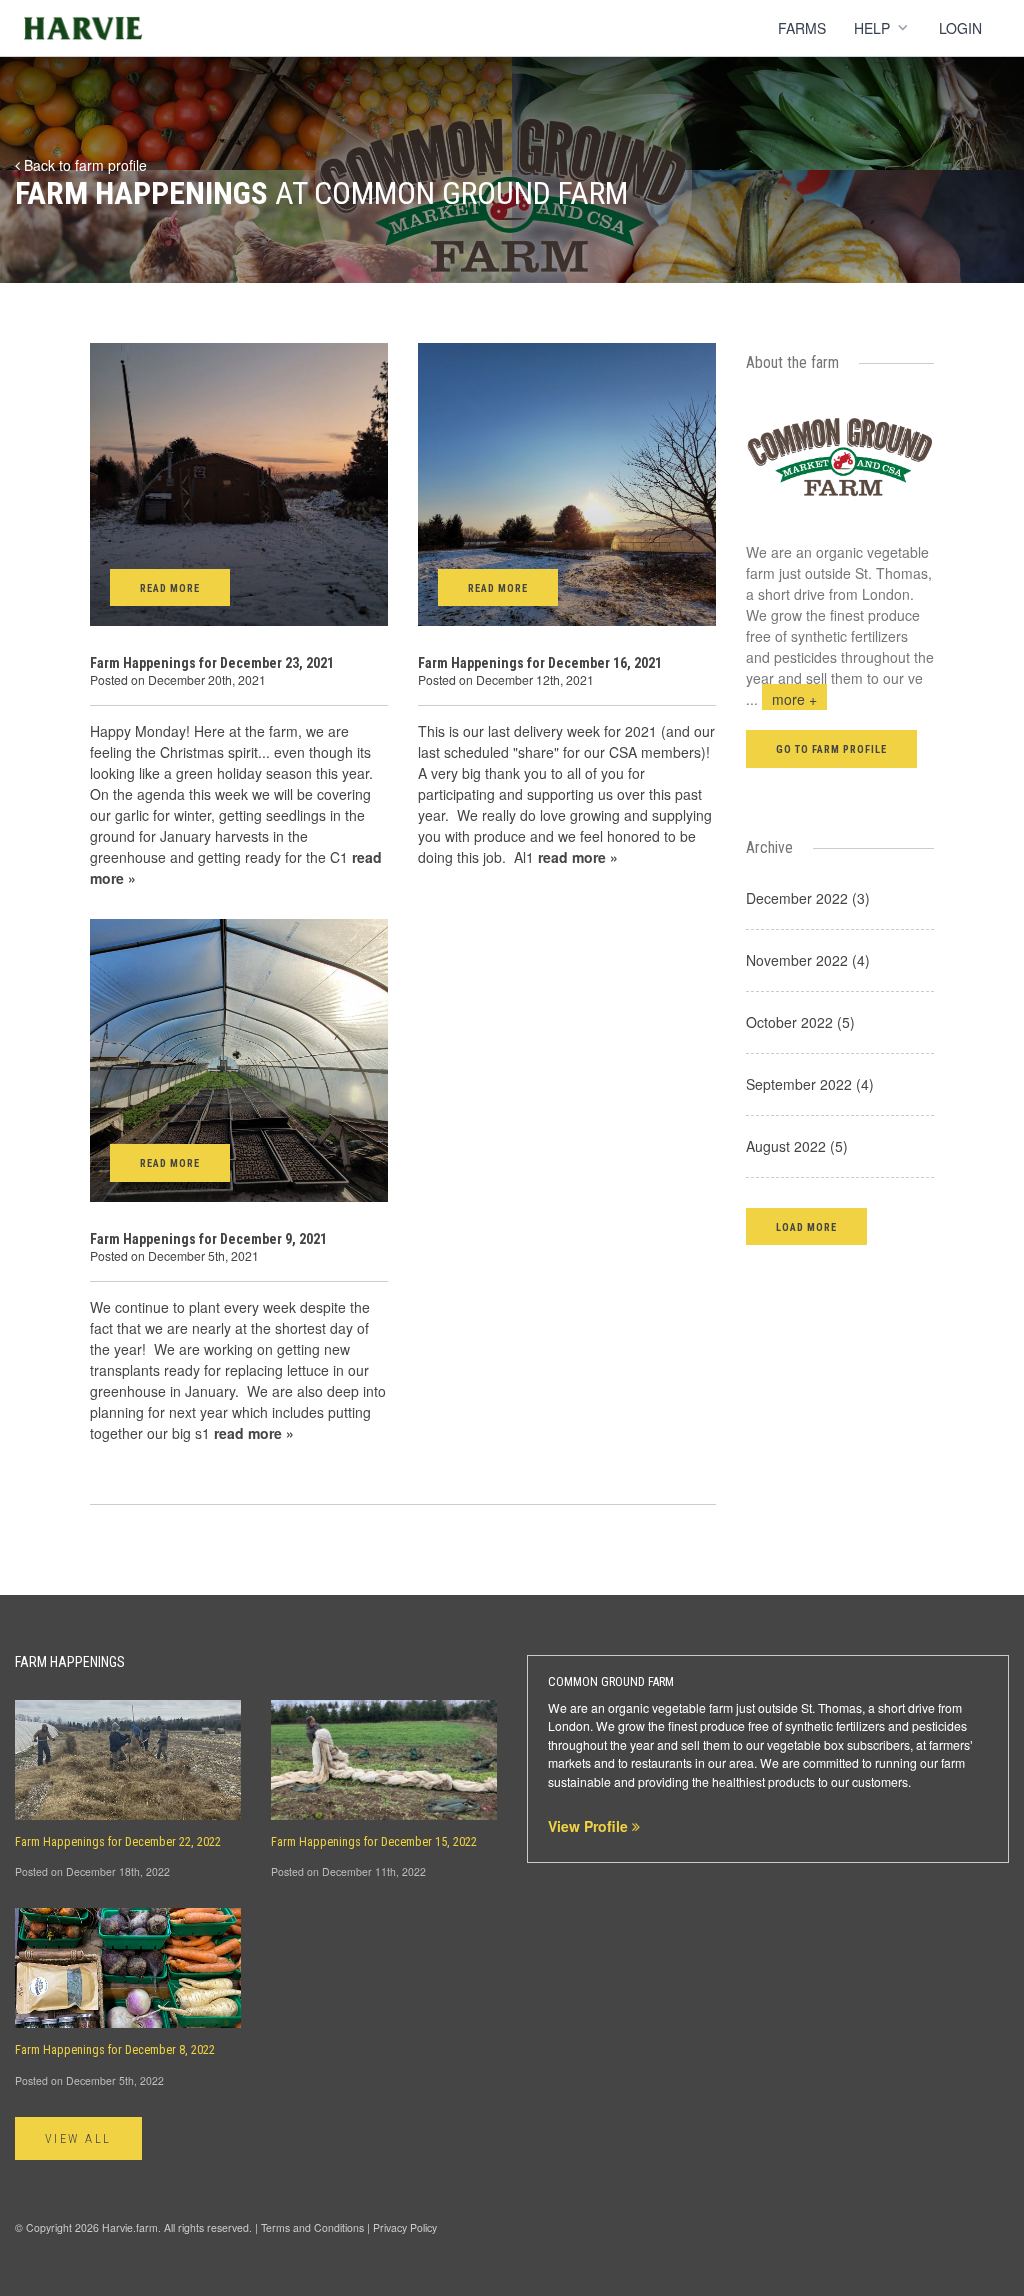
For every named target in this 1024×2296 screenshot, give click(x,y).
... (781, 699)
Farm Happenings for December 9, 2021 (208, 1239)
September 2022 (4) (810, 1084)
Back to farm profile (83, 165)
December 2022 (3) (808, 898)
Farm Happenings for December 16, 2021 (540, 663)
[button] (806, 1226)
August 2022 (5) (797, 1146)
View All (78, 2139)
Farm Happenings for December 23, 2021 (212, 663)
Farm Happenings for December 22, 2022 (118, 1842)
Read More (170, 588)
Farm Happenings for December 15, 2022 (374, 1842)
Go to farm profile (832, 749)
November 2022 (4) (808, 960)
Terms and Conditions (312, 2227)
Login (960, 28)
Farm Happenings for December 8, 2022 (115, 2050)
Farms (802, 28)
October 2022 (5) (800, 1022)
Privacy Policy (405, 2227)
